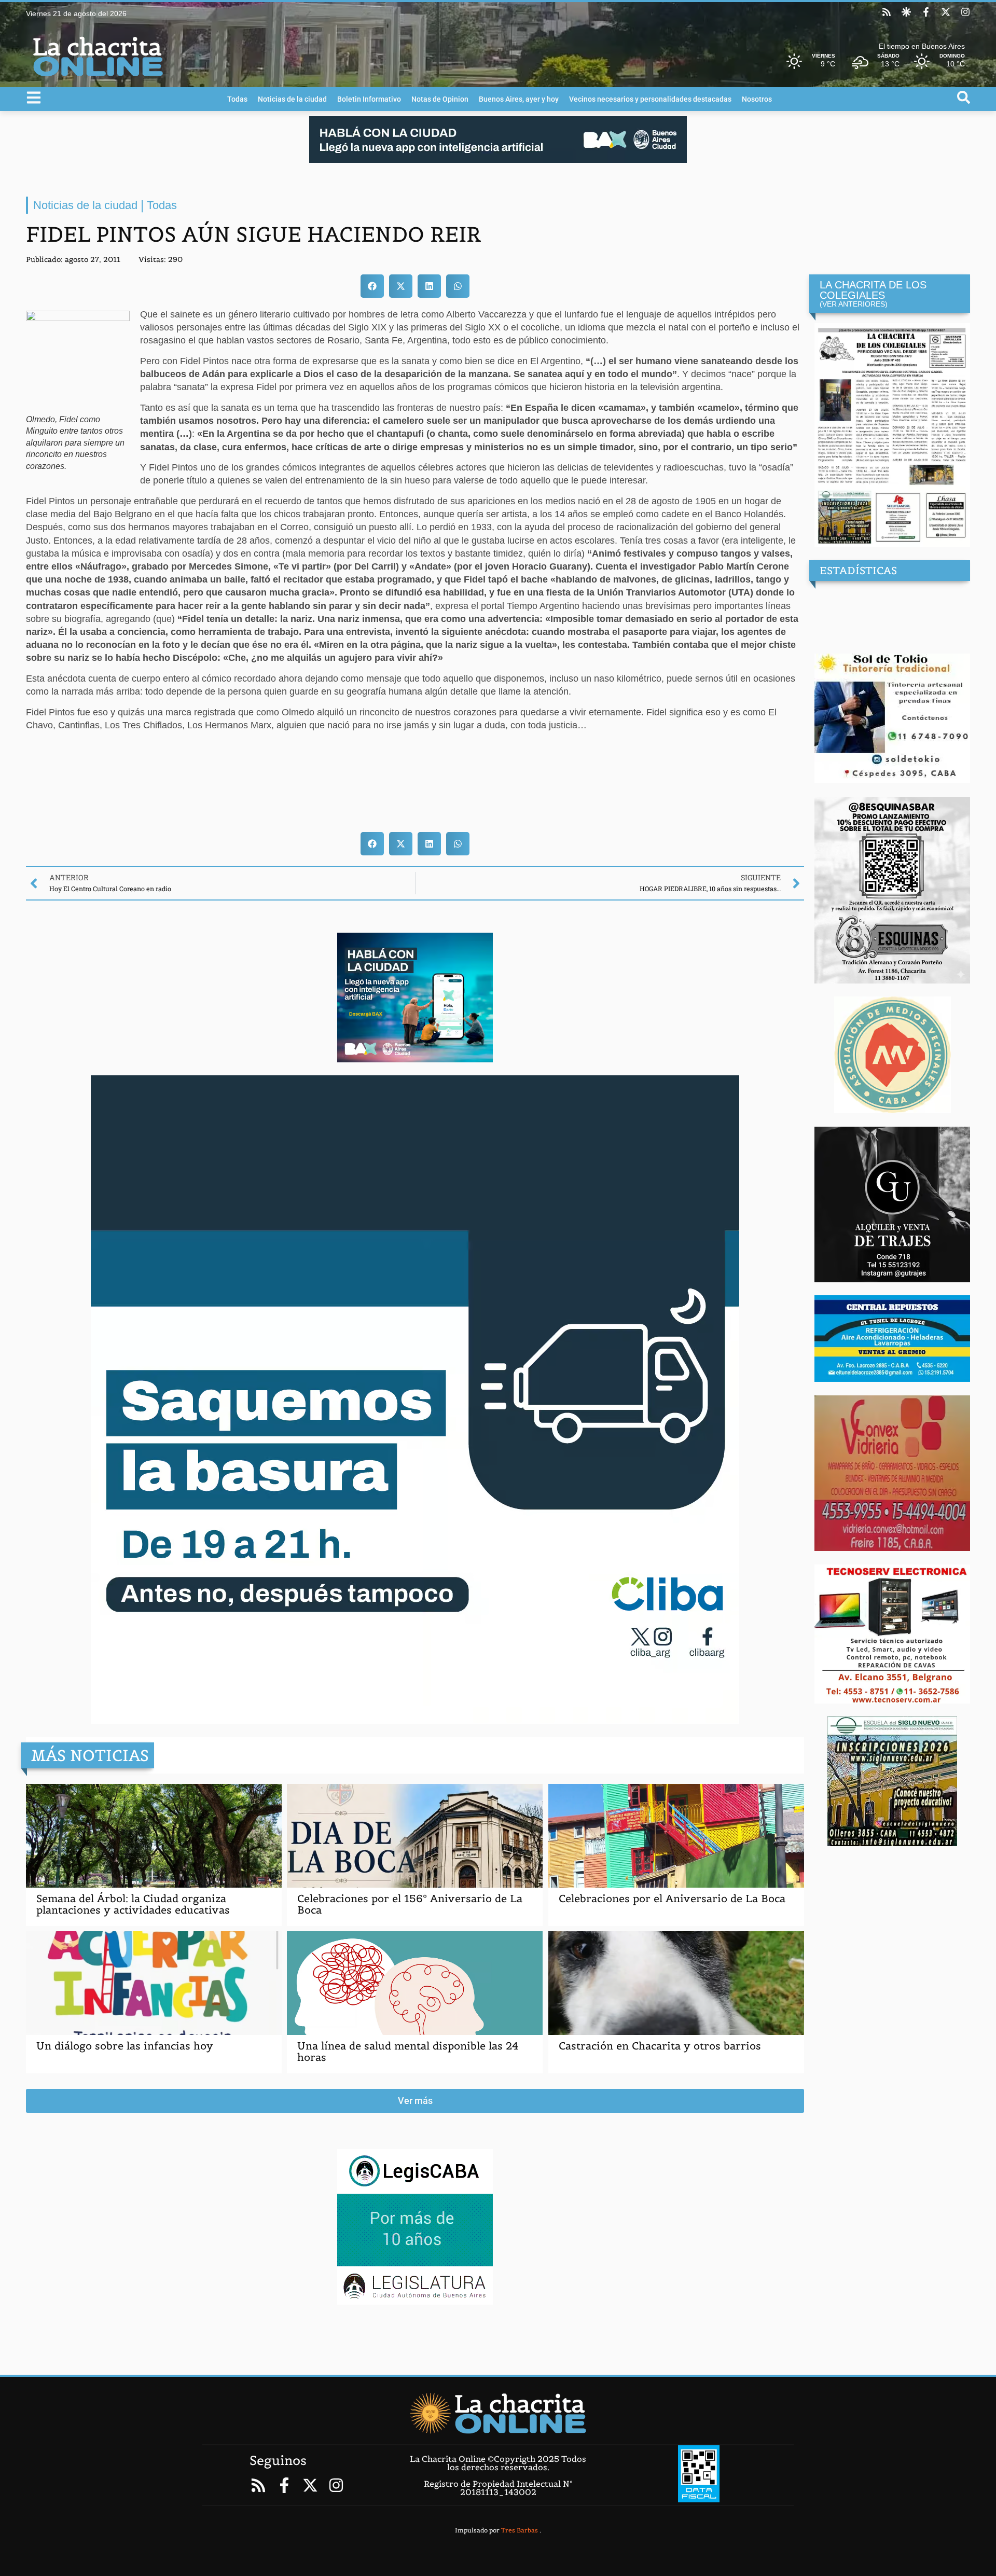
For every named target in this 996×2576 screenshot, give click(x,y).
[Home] (498, 2413)
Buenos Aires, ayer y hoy (519, 99)
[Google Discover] (906, 12)
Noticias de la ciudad (292, 99)
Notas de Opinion (440, 99)
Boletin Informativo (369, 99)
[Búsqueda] (964, 97)
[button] (372, 286)
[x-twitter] (946, 12)
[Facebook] (926, 12)
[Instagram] (965, 12)
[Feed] (887, 12)
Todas (237, 99)
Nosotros (757, 99)
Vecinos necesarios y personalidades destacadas (650, 99)
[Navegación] (34, 98)
